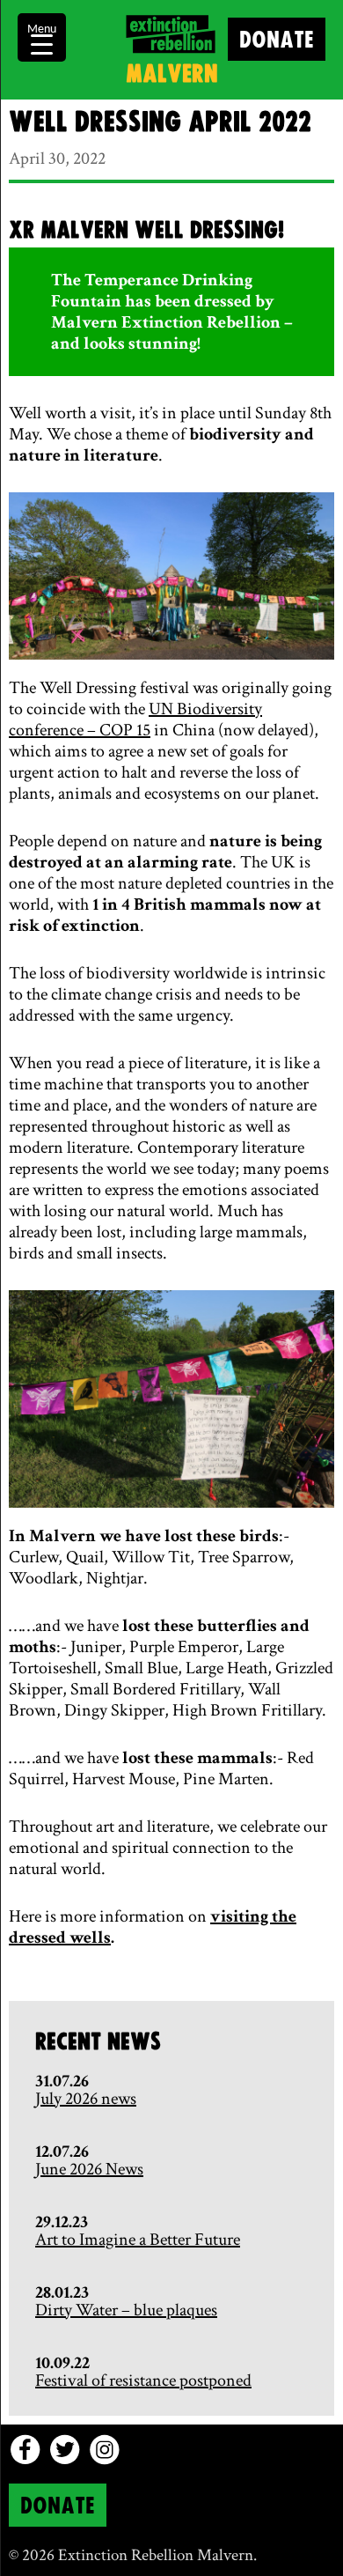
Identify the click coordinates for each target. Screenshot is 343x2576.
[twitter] (65, 2450)
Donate (277, 41)
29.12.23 (62, 2222)
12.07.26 (62, 2152)
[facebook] (25, 2450)
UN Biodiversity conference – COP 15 (135, 720)
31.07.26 (62, 2081)
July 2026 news (86, 2099)
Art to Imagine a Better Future (138, 2240)
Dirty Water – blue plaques (126, 2310)
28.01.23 (62, 2292)
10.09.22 (62, 2363)
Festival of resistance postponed (143, 2380)
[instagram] (104, 2450)
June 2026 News (89, 2169)
